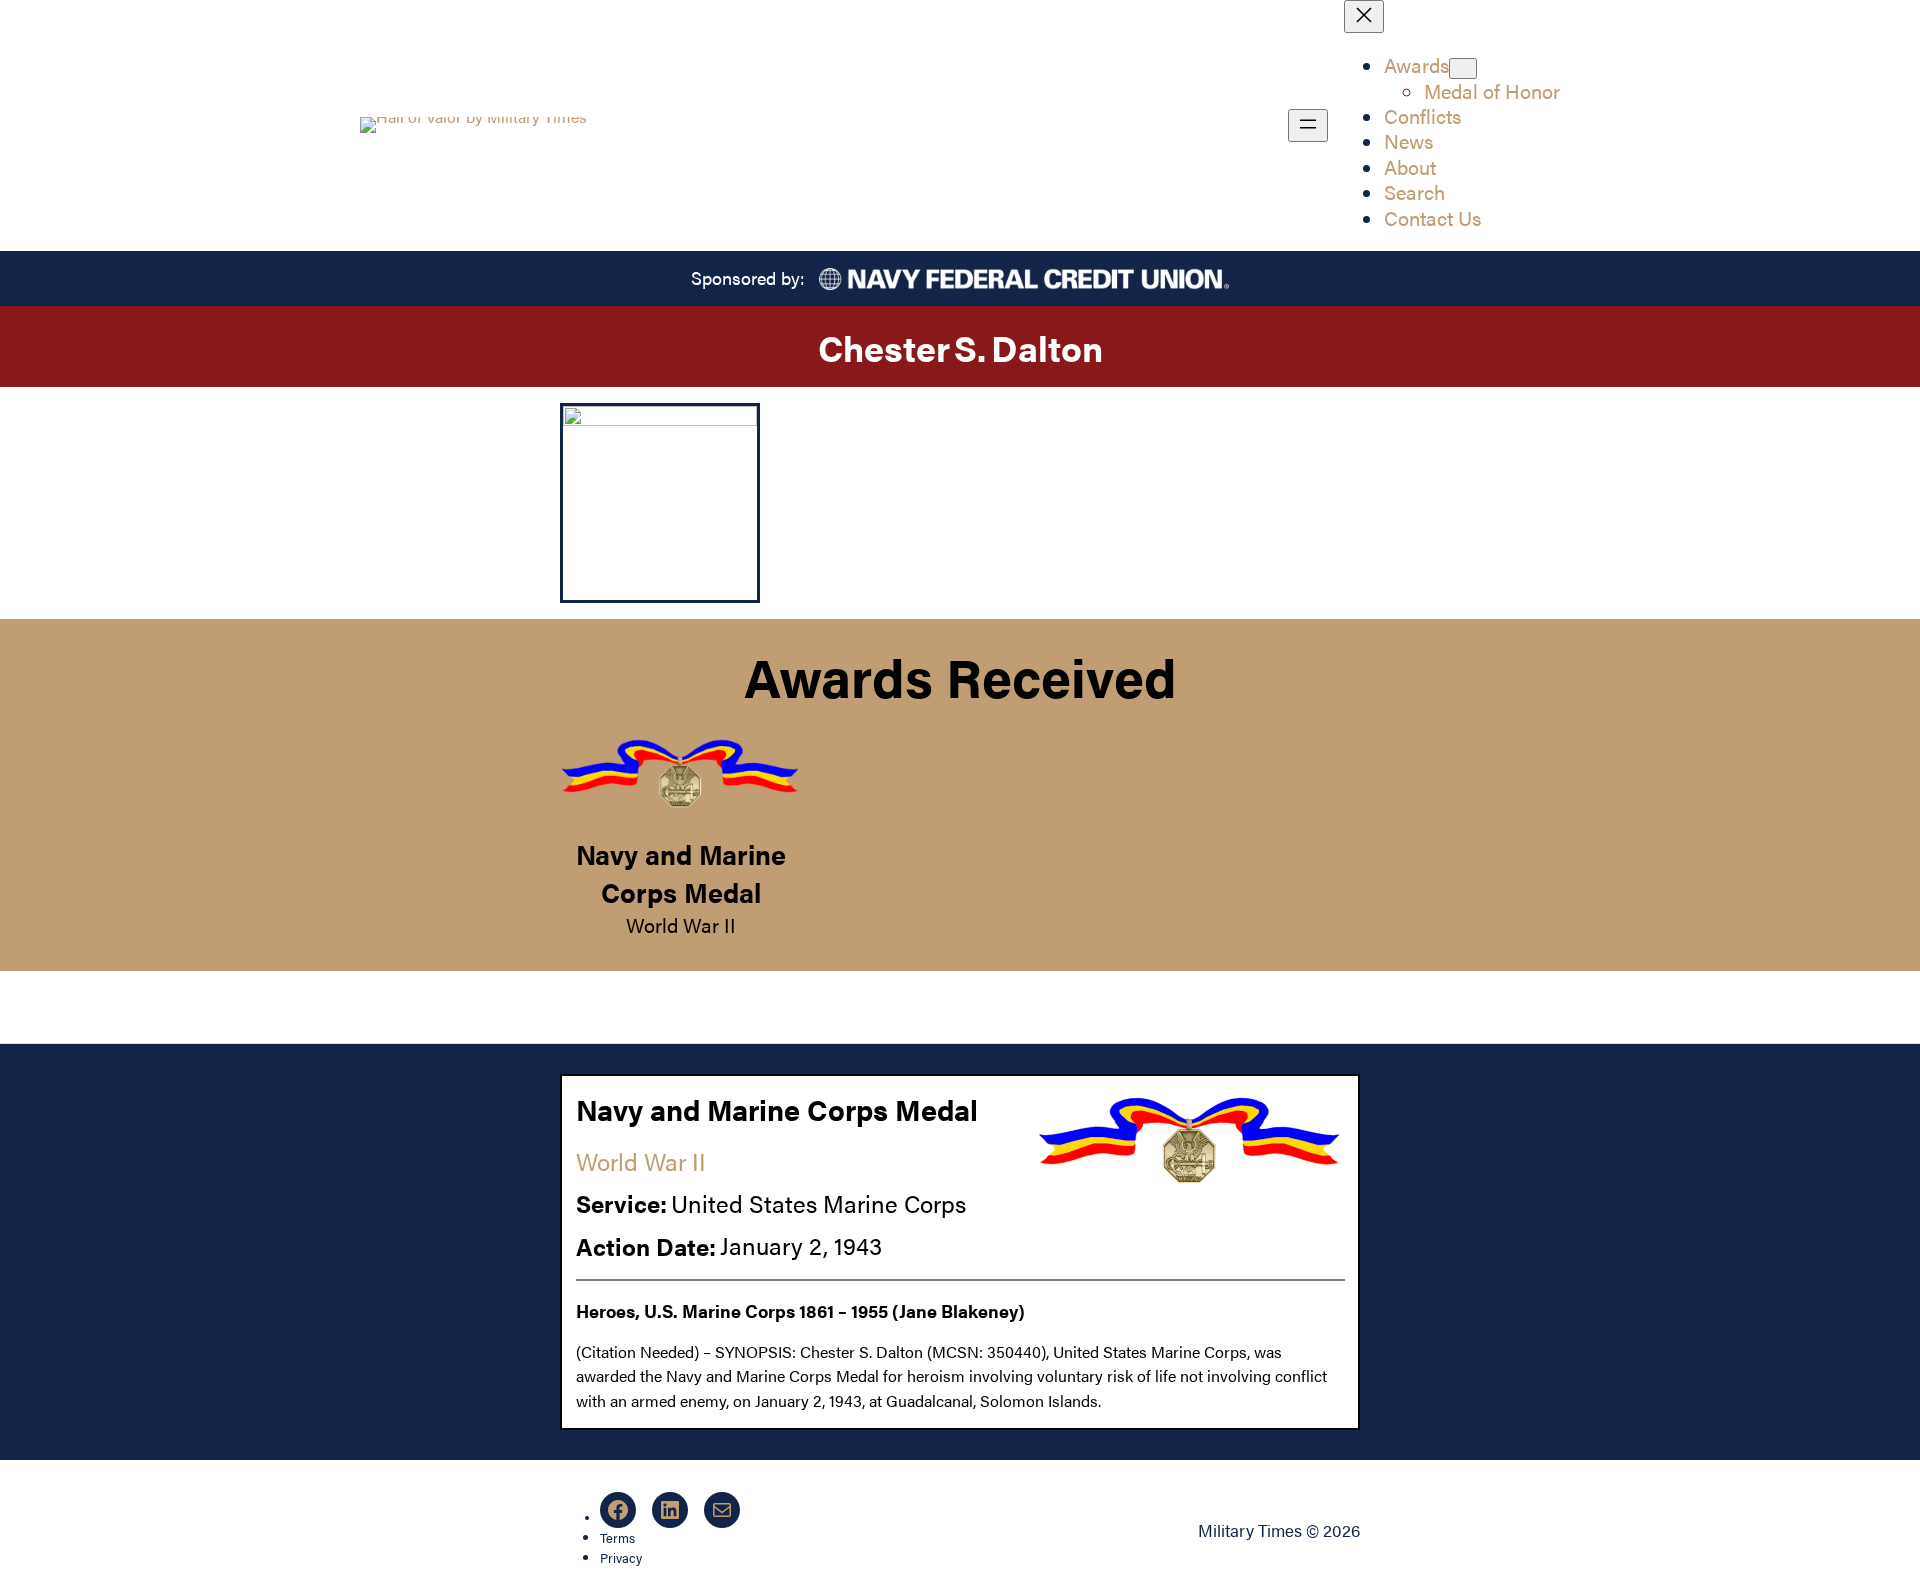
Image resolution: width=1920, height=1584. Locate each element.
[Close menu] (1364, 16)
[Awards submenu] (1463, 68)
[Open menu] (1308, 125)
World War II (681, 925)
